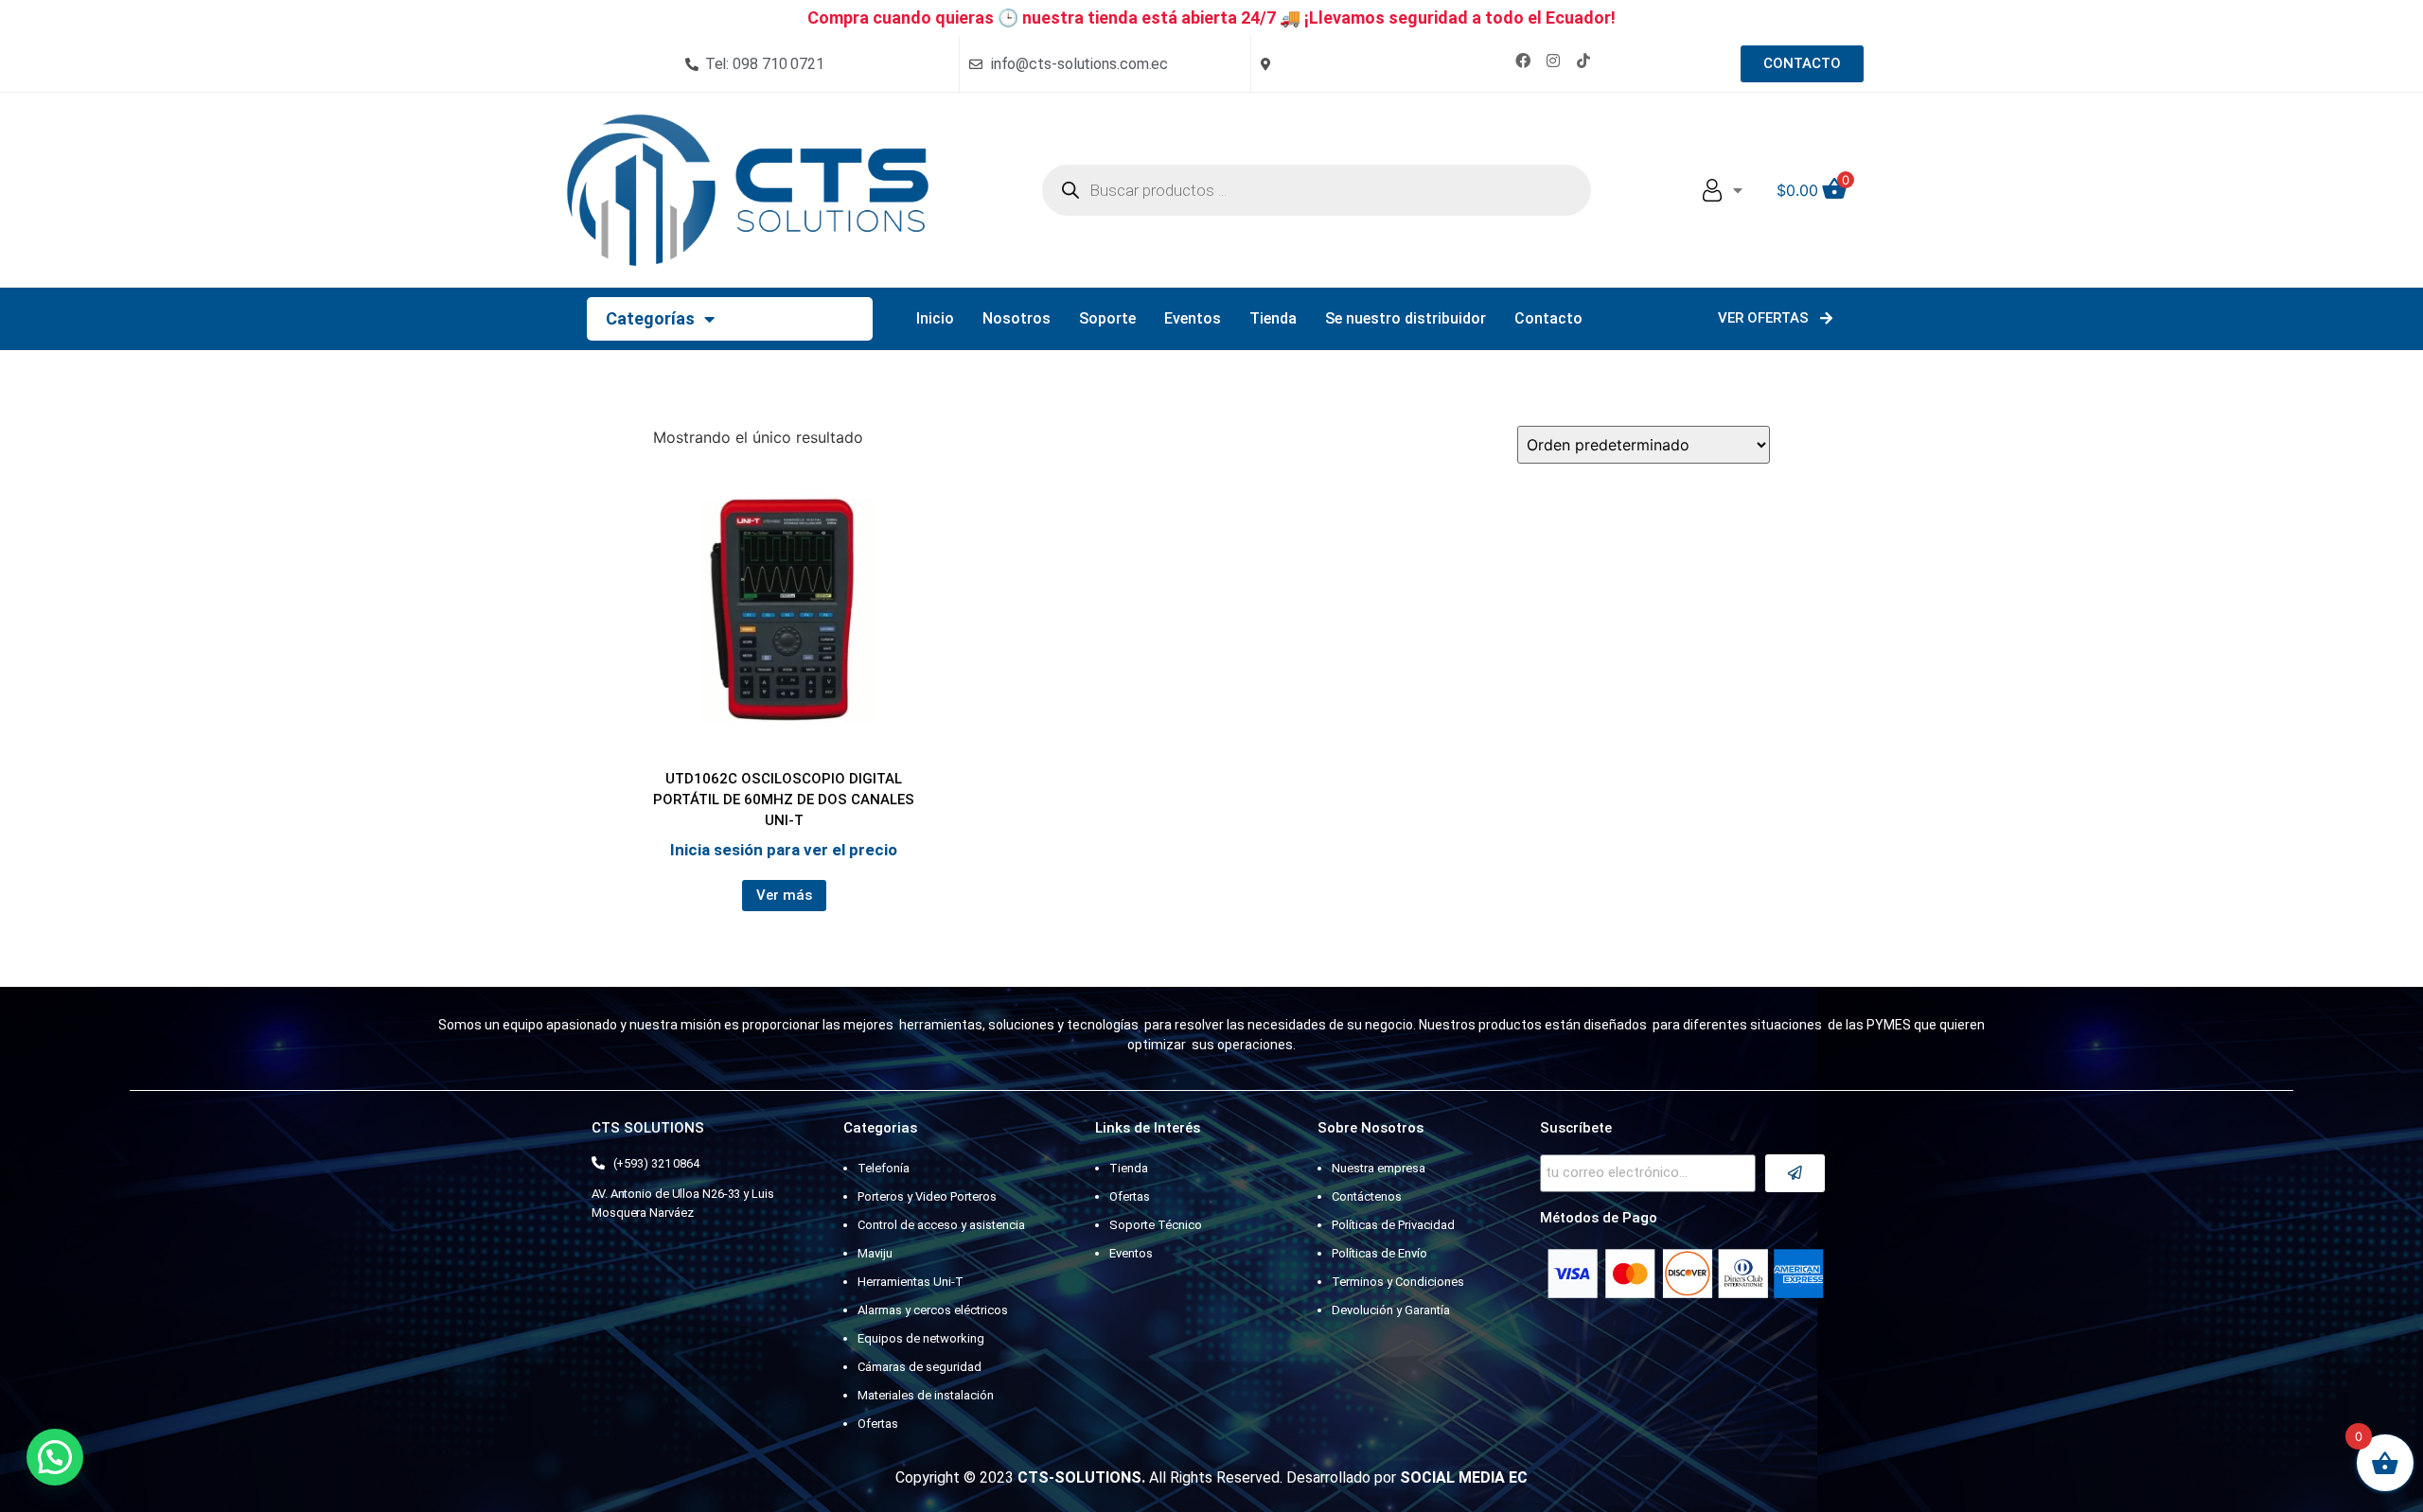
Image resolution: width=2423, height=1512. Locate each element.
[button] (55, 1457)
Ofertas (878, 1424)
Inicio (935, 318)
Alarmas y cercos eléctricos (933, 1310)
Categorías (650, 318)
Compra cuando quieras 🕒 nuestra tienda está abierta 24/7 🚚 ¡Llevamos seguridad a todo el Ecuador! (1211, 18)
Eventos (1193, 318)
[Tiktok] (1583, 61)
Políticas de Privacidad (1393, 1225)
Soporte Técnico (1156, 1225)
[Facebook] (1523, 61)
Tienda (1273, 318)
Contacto (1548, 318)
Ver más (784, 895)
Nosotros (1017, 318)
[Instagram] (1553, 61)
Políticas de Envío (1380, 1253)
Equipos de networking (921, 1338)
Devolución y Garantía (1391, 1310)
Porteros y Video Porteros (927, 1196)
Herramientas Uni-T (911, 1282)
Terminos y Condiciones (1398, 1282)
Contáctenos (1367, 1196)
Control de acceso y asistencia (941, 1225)
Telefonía (884, 1168)
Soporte (1107, 318)
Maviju (875, 1253)
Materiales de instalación (926, 1395)
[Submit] (1795, 1173)
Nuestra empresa (1379, 1168)
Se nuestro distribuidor (1406, 318)
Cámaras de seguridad (920, 1367)
